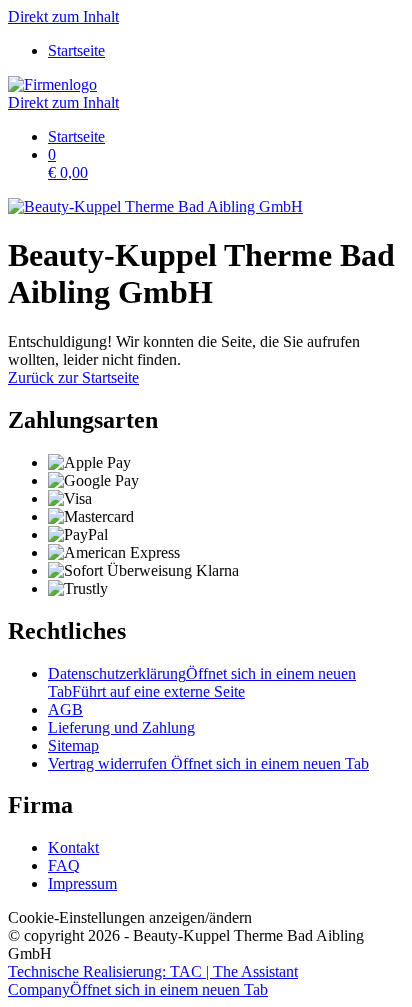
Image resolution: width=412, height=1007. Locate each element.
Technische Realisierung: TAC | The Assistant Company (153, 980)
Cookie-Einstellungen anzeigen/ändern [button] (130, 917)
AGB (65, 709)
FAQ (64, 865)
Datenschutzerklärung (202, 682)
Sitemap (73, 745)
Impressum (82, 883)
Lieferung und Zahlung (121, 727)
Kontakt (73, 847)
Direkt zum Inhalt (63, 16)
